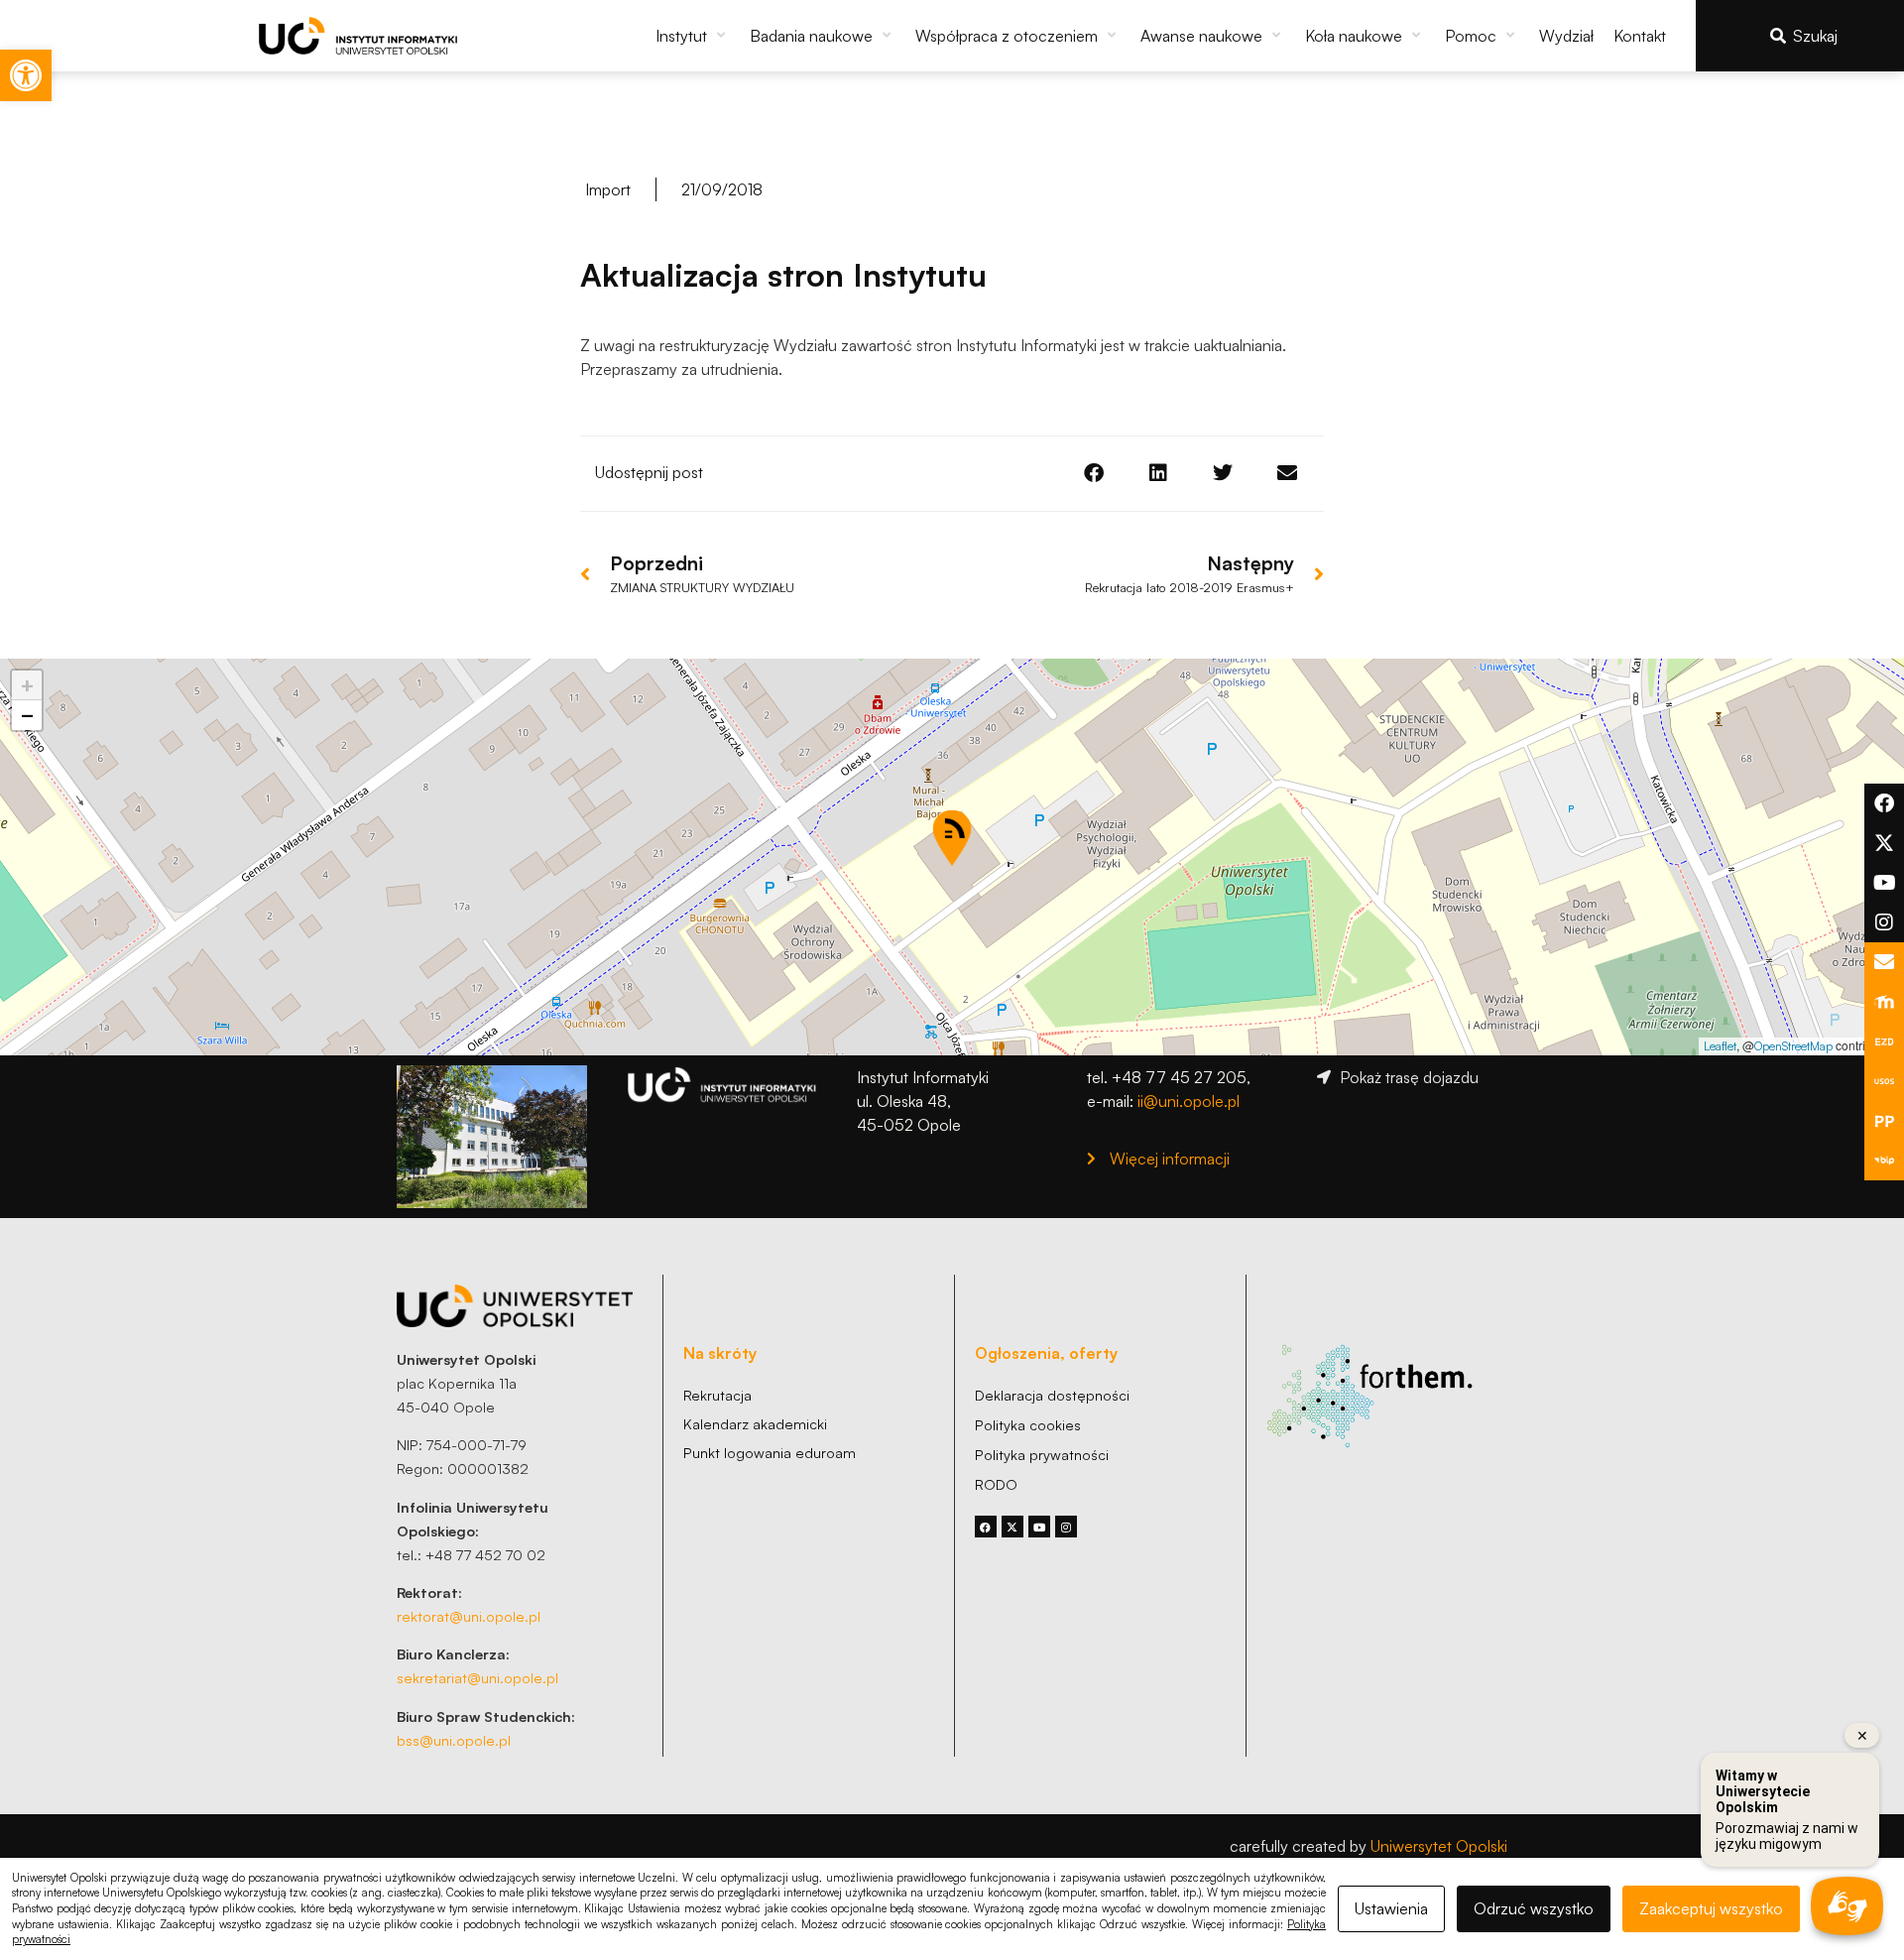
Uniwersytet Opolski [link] (1439, 1846)
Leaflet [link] (1720, 1046)
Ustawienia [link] (1391, 1908)
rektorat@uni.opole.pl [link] (469, 1616)
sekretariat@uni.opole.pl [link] (477, 1677)
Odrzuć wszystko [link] (1534, 1908)
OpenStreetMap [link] (1793, 1046)
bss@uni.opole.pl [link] (454, 1740)
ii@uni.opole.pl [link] (1189, 1101)
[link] (26, 75)
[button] (693, 36)
